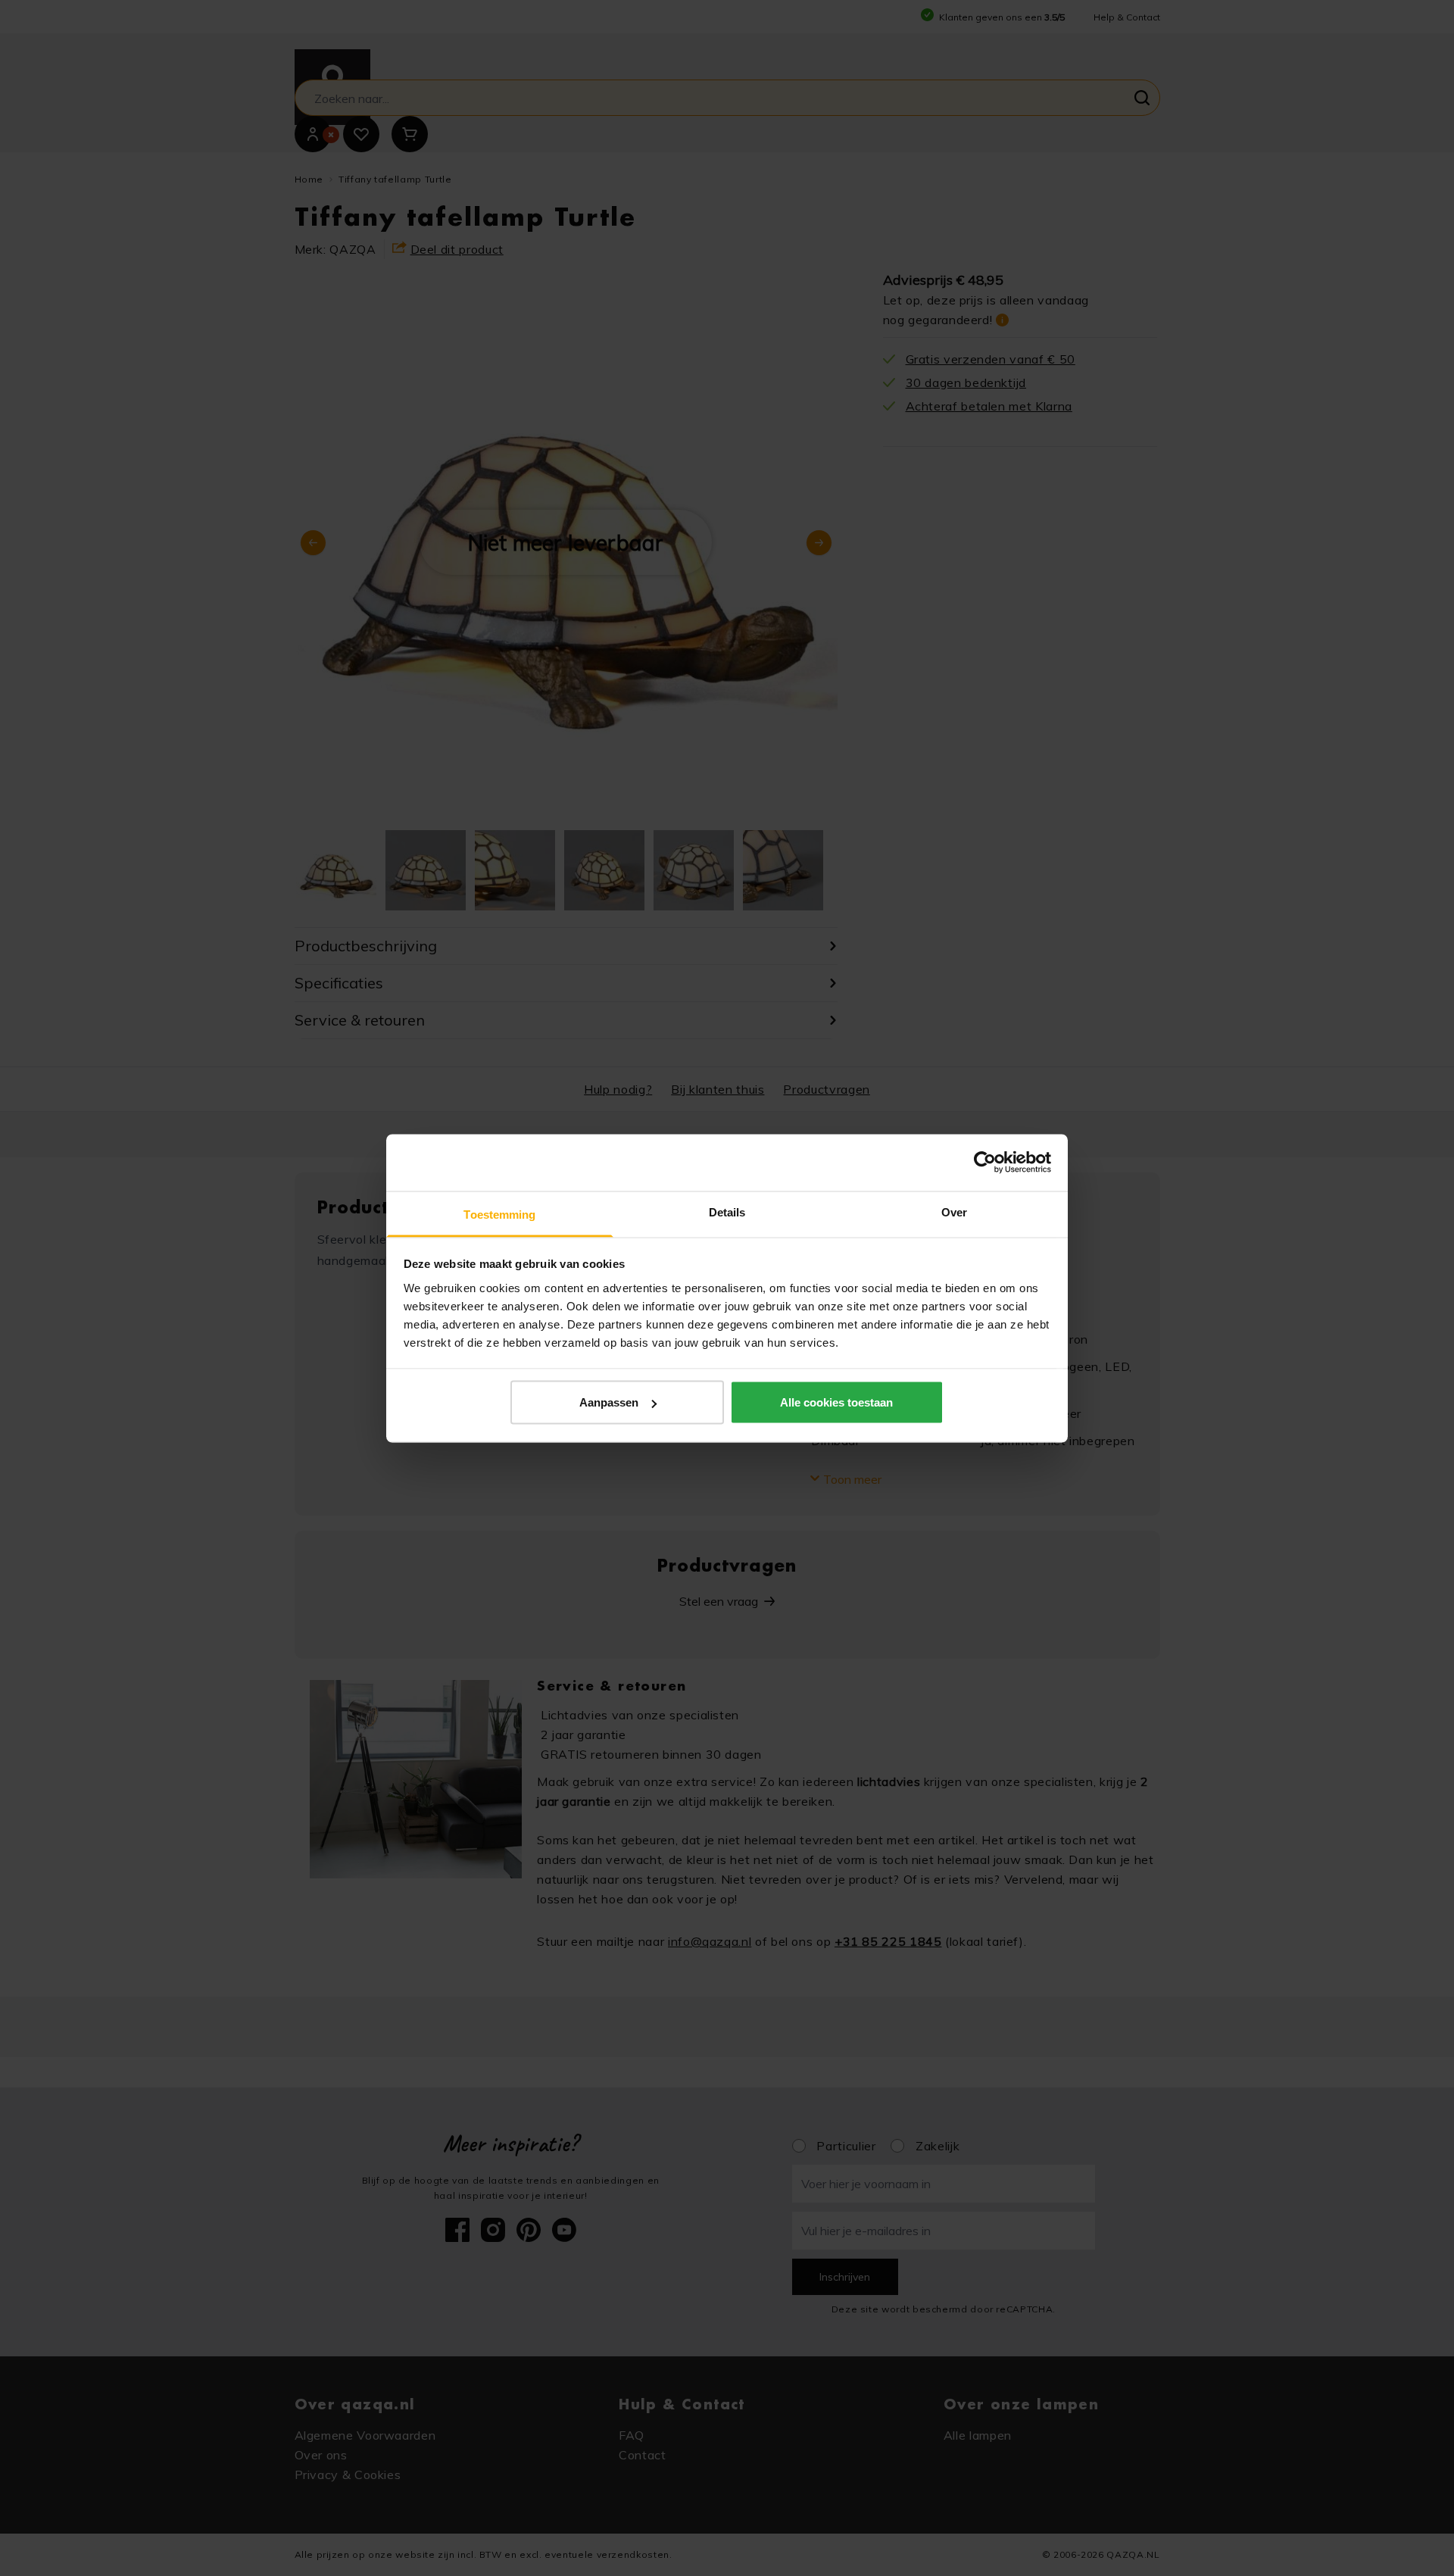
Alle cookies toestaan (836, 1402)
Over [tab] (954, 1212)
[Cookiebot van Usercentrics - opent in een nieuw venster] (985, 1163)
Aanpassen (609, 1402)
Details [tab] (727, 1212)
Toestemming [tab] (499, 1214)
